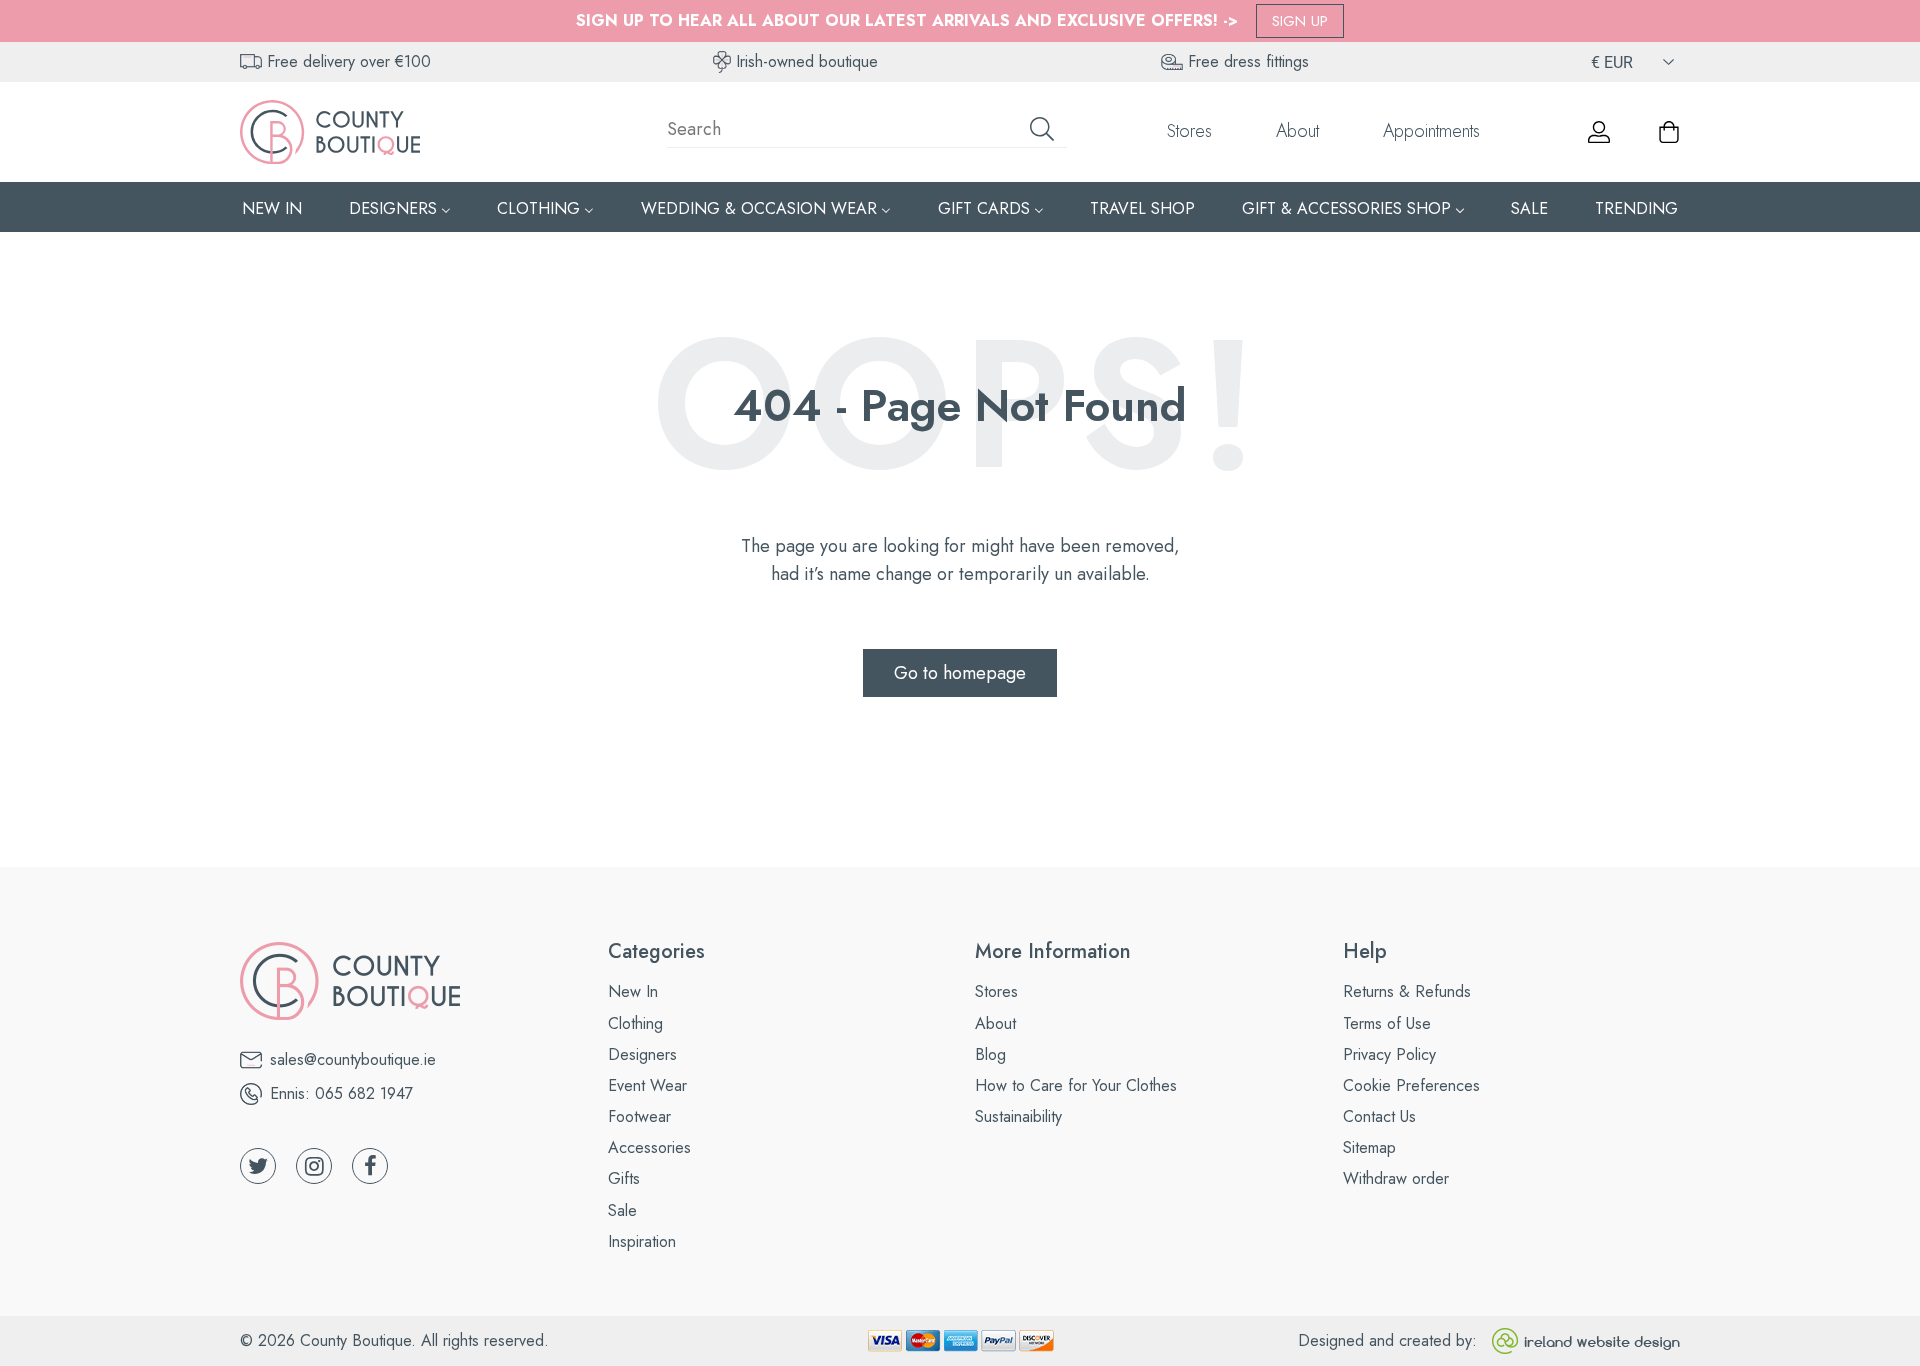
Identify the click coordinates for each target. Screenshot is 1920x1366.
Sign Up (1300, 21)
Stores (1189, 131)
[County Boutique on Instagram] (314, 1166)
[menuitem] (272, 207)
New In (633, 991)
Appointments (1431, 131)
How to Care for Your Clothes (1076, 1085)
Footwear (639, 1116)
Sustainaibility (1018, 1116)
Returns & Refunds (1407, 991)
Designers (642, 1054)
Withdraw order (1396, 1178)
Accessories (649, 1147)
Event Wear (647, 1085)
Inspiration (642, 1241)
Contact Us (1379, 1116)
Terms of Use (1387, 1023)
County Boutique (355, 1340)
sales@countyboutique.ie (353, 1059)
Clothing (635, 1023)
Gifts (624, 1178)
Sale (622, 1210)
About (1297, 131)
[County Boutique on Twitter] (258, 1166)
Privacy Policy (1389, 1054)
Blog (990, 1054)
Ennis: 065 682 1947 (341, 1093)
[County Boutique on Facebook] (370, 1166)
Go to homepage (960, 673)
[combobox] (867, 132)
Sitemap (1369, 1147)
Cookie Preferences (1411, 1085)
